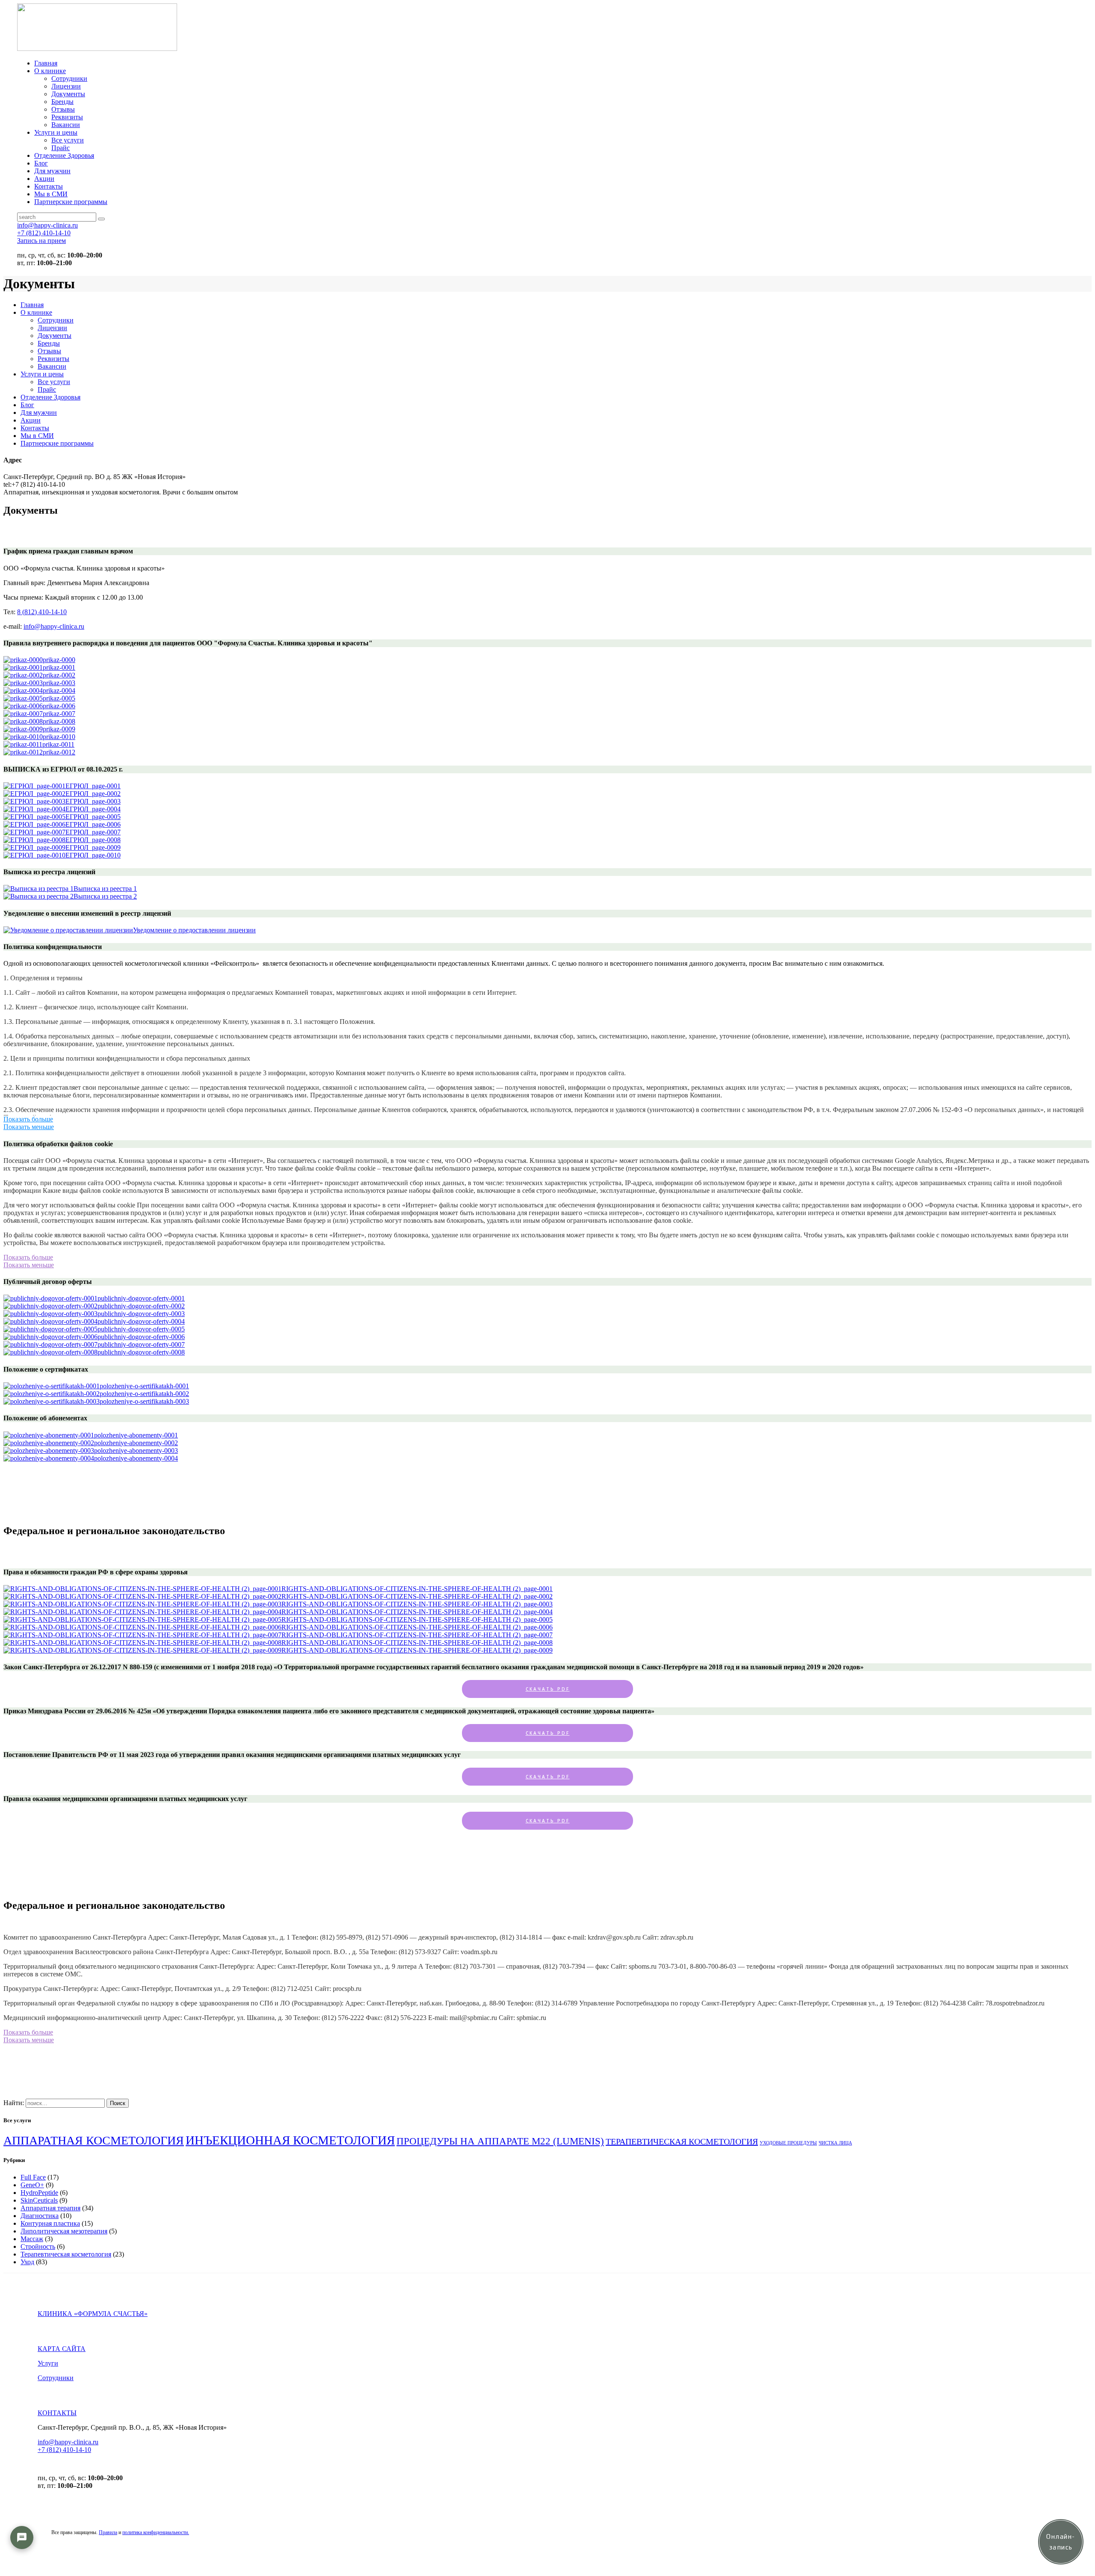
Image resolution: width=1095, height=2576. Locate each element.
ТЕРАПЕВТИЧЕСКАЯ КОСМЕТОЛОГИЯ (682, 2141)
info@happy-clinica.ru (54, 626)
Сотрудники (56, 2378)
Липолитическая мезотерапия (64, 2231)
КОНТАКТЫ (57, 2413)
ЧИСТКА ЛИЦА (835, 2143)
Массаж (32, 2239)
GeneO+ (32, 2185)
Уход (27, 2262)
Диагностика (40, 2216)
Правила (108, 2532)
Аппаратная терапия (50, 2208)
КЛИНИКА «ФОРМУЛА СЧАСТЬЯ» (93, 2314)
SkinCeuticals (39, 2200)
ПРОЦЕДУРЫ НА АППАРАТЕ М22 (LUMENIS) (500, 2141)
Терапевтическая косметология (66, 2254)
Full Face (33, 2177)
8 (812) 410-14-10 (42, 612)
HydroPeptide (39, 2193)
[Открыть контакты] (22, 2538)
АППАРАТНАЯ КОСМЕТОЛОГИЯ (94, 2140)
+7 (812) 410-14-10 (64, 2450)
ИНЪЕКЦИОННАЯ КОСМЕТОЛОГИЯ (290, 2140)
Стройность (38, 2246)
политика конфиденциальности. (156, 2532)
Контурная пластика (50, 2223)
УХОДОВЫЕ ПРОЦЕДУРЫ (788, 2143)
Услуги (48, 2363)
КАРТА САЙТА (62, 2349)
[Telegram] (22, 2563)
